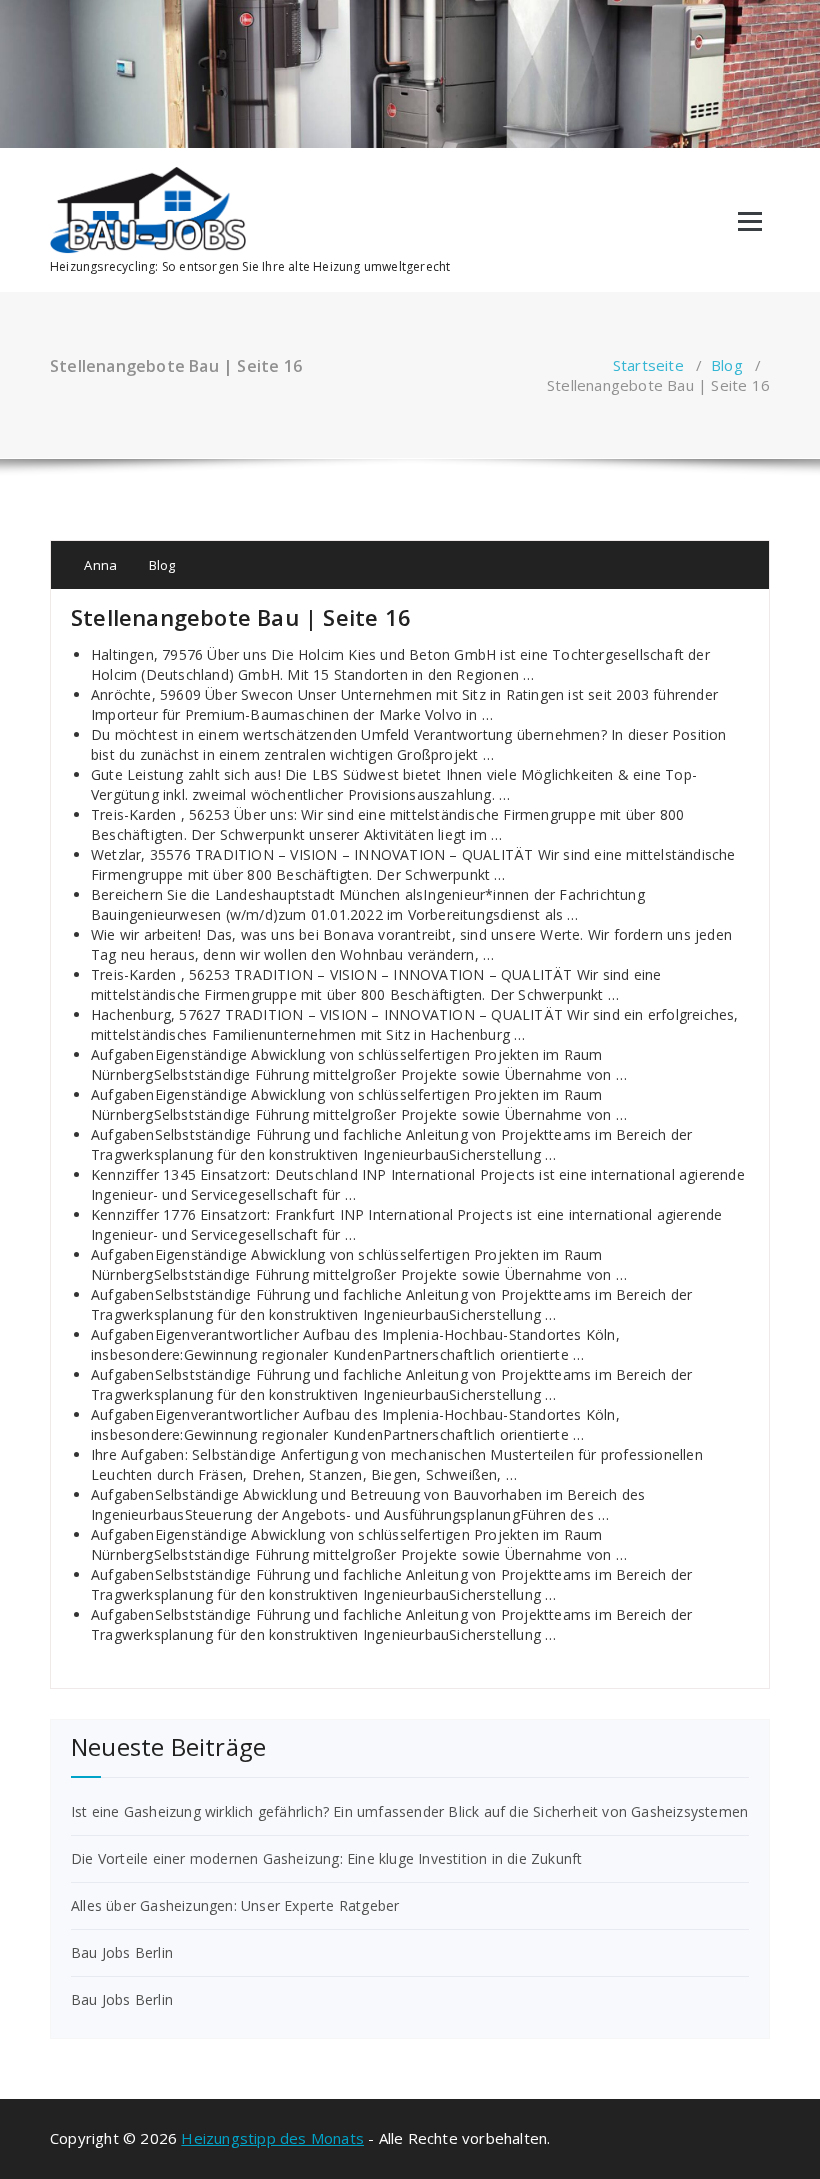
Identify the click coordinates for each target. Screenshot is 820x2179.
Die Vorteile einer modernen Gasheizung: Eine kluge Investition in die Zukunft (326, 1858)
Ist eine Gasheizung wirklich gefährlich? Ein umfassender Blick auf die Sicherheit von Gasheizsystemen (409, 1811)
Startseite (648, 365)
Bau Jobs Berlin (122, 1952)
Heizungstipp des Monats (272, 2138)
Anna (99, 565)
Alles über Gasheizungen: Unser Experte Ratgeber (235, 1905)
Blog (727, 365)
